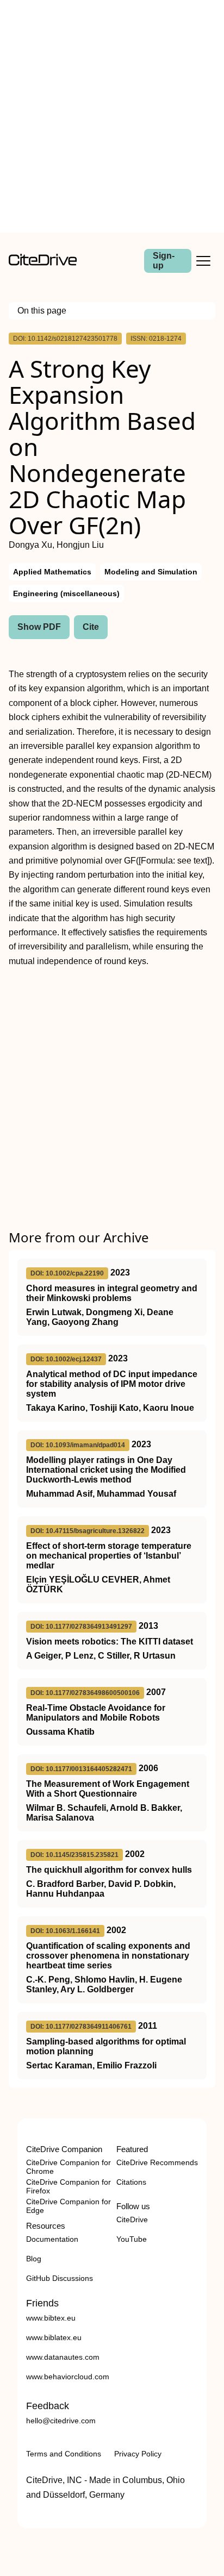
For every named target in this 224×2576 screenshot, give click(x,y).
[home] (43, 263)
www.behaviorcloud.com (68, 2377)
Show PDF (39, 627)
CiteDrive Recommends (157, 2162)
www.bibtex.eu (51, 2318)
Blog (34, 2259)
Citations (131, 2182)
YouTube (132, 2239)
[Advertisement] (112, 116)
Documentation (52, 2239)
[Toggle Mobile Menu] (203, 261)
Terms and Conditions (64, 2454)
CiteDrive (132, 2219)
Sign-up (164, 261)
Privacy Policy (138, 2454)
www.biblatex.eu (54, 2337)
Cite (91, 627)
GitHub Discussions (60, 2278)
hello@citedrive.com (61, 2421)
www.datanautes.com (63, 2357)
